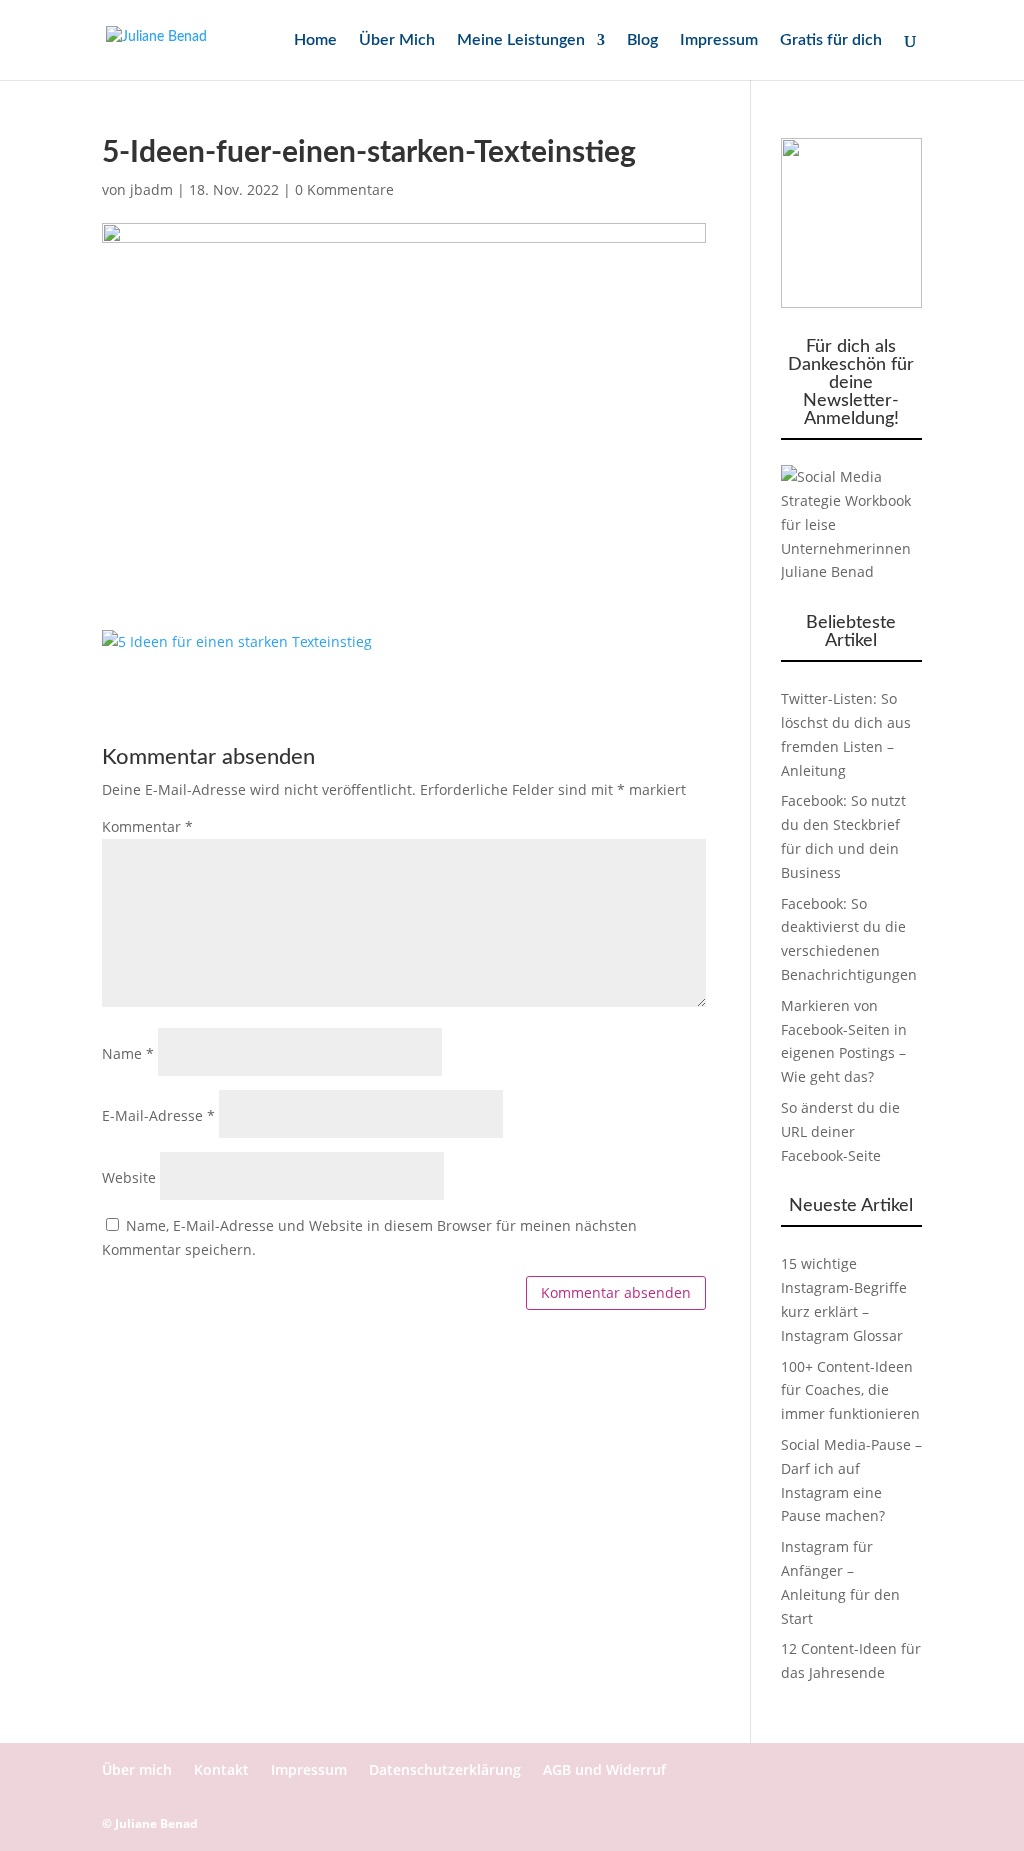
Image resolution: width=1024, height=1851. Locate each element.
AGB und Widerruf (604, 1769)
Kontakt (221, 1769)
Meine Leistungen (521, 40)
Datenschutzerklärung (445, 1769)
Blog (642, 40)
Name (128, 1053)
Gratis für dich (831, 40)
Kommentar (147, 826)
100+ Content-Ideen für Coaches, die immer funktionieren (850, 1390)
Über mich (137, 1769)
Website (129, 1177)
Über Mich (397, 40)
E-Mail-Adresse (158, 1115)
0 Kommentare (344, 189)
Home (315, 40)
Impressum (719, 40)
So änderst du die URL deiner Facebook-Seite (840, 1131)
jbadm (151, 189)
